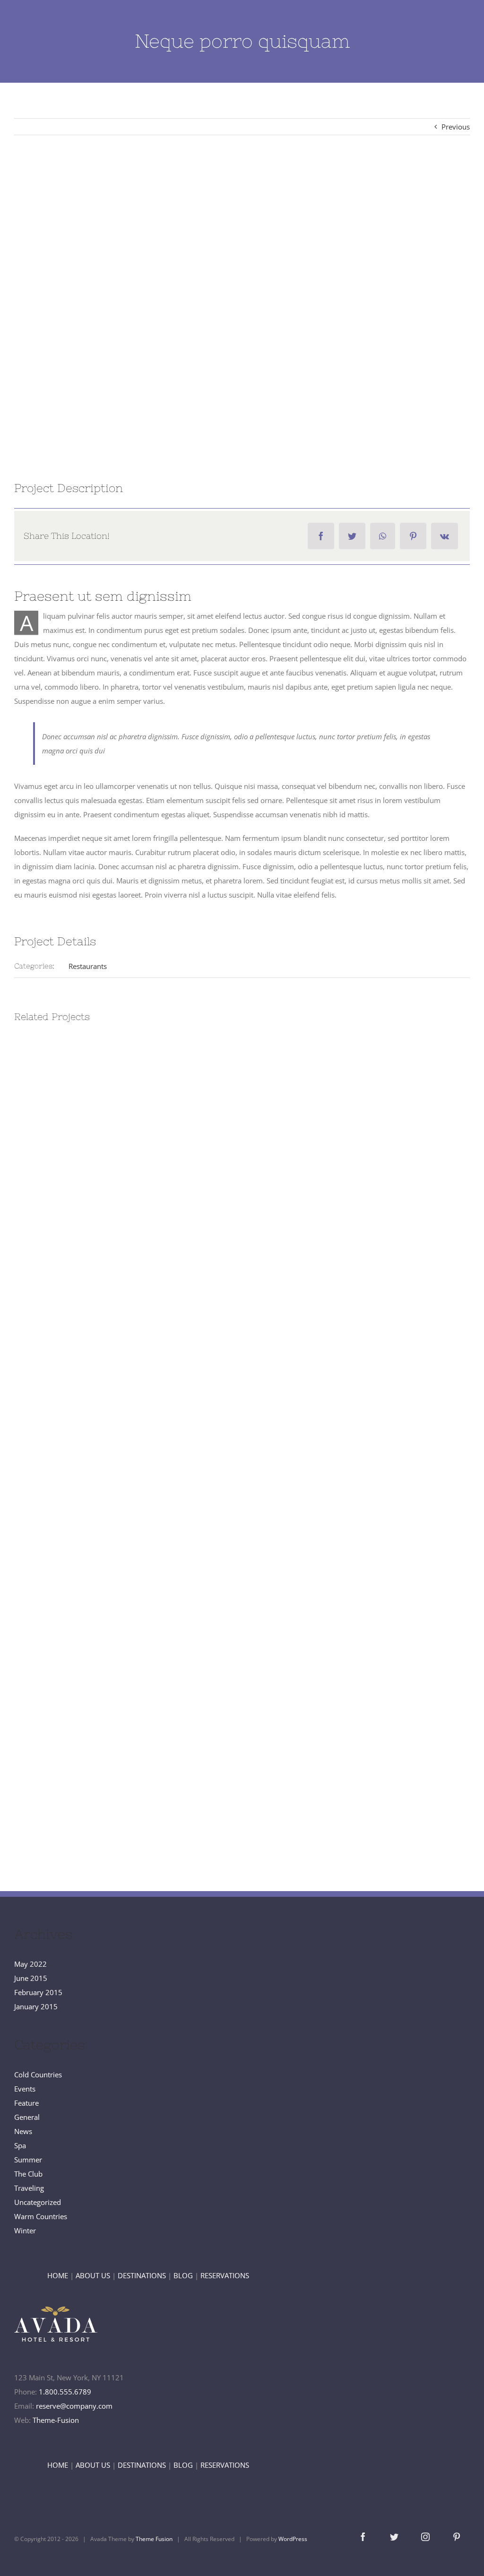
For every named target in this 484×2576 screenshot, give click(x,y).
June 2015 (31, 1978)
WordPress (293, 2539)
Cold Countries (38, 2075)
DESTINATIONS (142, 2275)
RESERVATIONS (225, 2275)
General (27, 2117)
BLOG (183, 2275)
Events (25, 2089)
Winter (25, 2230)
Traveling (29, 2188)
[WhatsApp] (383, 536)
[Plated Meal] (242, 306)
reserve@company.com (74, 2406)
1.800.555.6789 (65, 2392)
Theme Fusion (154, 2539)
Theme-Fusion (56, 2420)
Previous (456, 127)
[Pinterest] (413, 536)
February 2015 (38, 1992)
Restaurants (88, 966)
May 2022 (30, 1964)
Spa (20, 2145)
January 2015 (36, 2006)
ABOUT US (93, 2275)
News (23, 2131)
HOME (58, 2275)
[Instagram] (425, 2537)
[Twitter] (352, 536)
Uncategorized (38, 2202)
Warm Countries (41, 2216)
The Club (28, 2174)
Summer (28, 2160)
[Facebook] (321, 536)
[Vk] (445, 536)
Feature (26, 2103)
